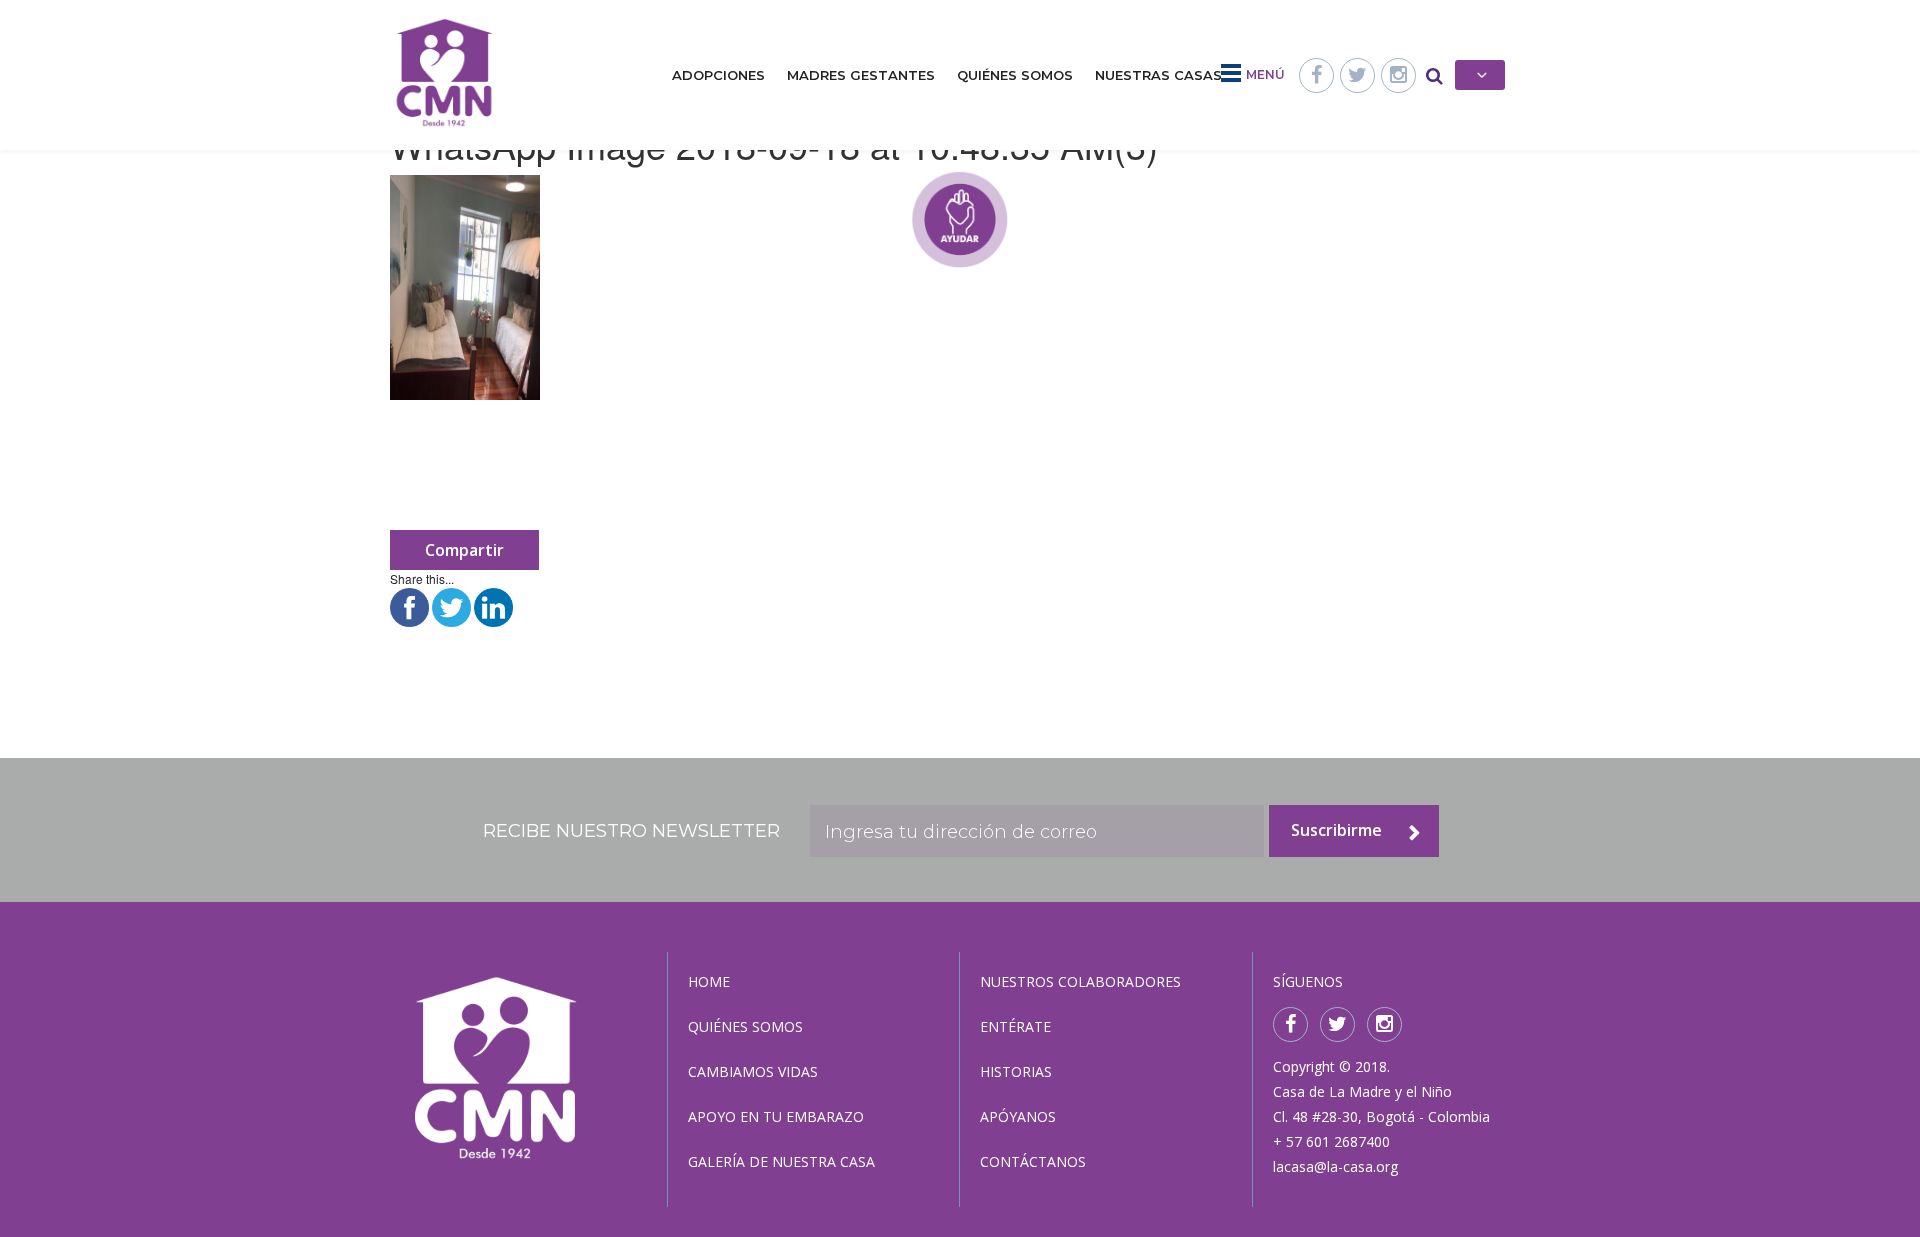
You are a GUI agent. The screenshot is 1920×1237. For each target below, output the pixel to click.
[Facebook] (1316, 75)
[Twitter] (1357, 75)
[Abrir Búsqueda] (1434, 75)
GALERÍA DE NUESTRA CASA (781, 1161)
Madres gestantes (861, 75)
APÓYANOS (1018, 1116)
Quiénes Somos (1015, 75)
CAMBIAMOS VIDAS (753, 1071)
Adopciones (718, 75)
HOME (709, 981)
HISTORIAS (1016, 1071)
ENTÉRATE (1015, 1026)
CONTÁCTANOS (1033, 1161)
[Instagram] (1398, 75)
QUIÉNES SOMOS (745, 1026)
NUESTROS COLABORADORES (1080, 981)
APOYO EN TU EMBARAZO (776, 1116)
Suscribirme (1336, 830)
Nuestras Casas (1158, 75)
